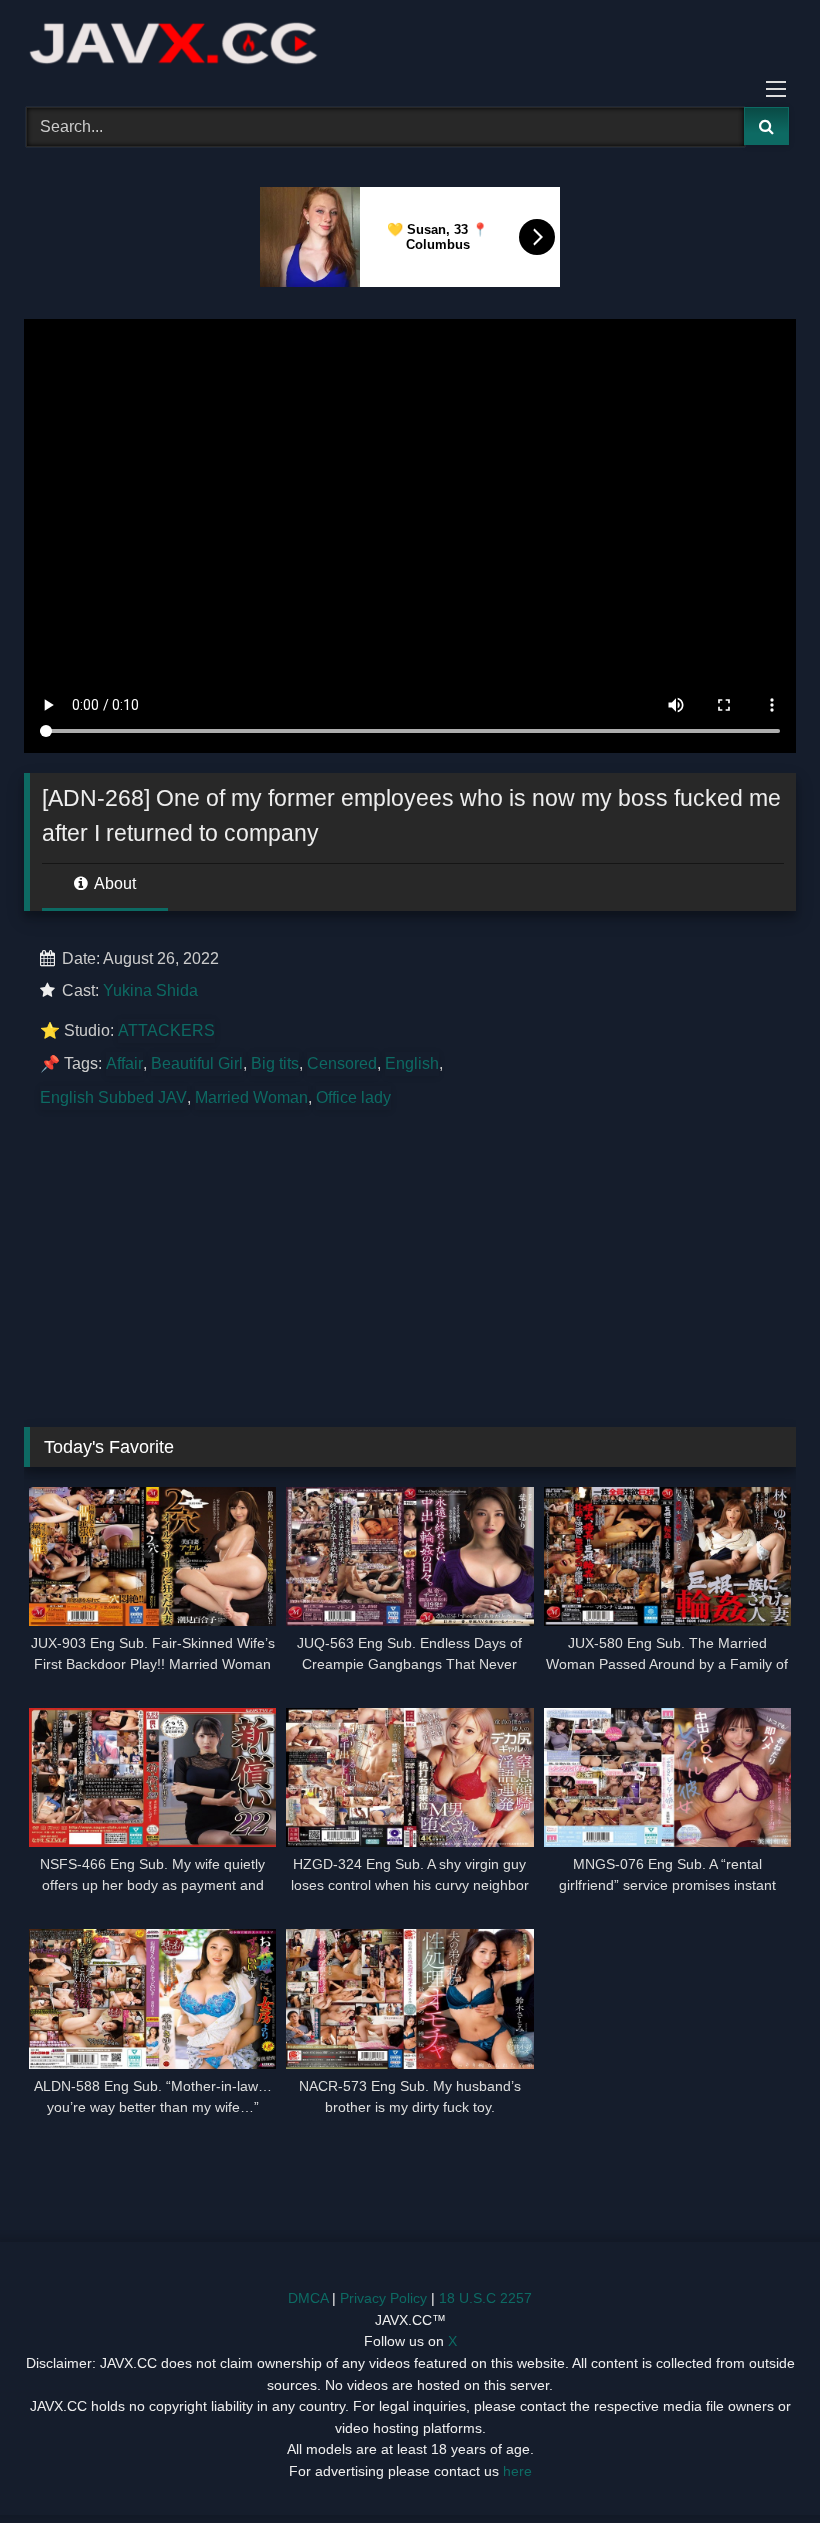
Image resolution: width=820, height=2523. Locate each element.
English (412, 1063)
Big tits (275, 1063)
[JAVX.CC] (410, 46)
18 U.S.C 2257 (485, 2298)
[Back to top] (758, 2463)
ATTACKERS (166, 1030)
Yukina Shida (150, 990)
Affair (124, 1063)
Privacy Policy (383, 2298)
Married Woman (251, 1097)
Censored (342, 1063)
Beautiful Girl (197, 1063)
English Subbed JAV (113, 1097)
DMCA (308, 2298)
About (113, 883)
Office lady (353, 1097)
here (517, 2471)
